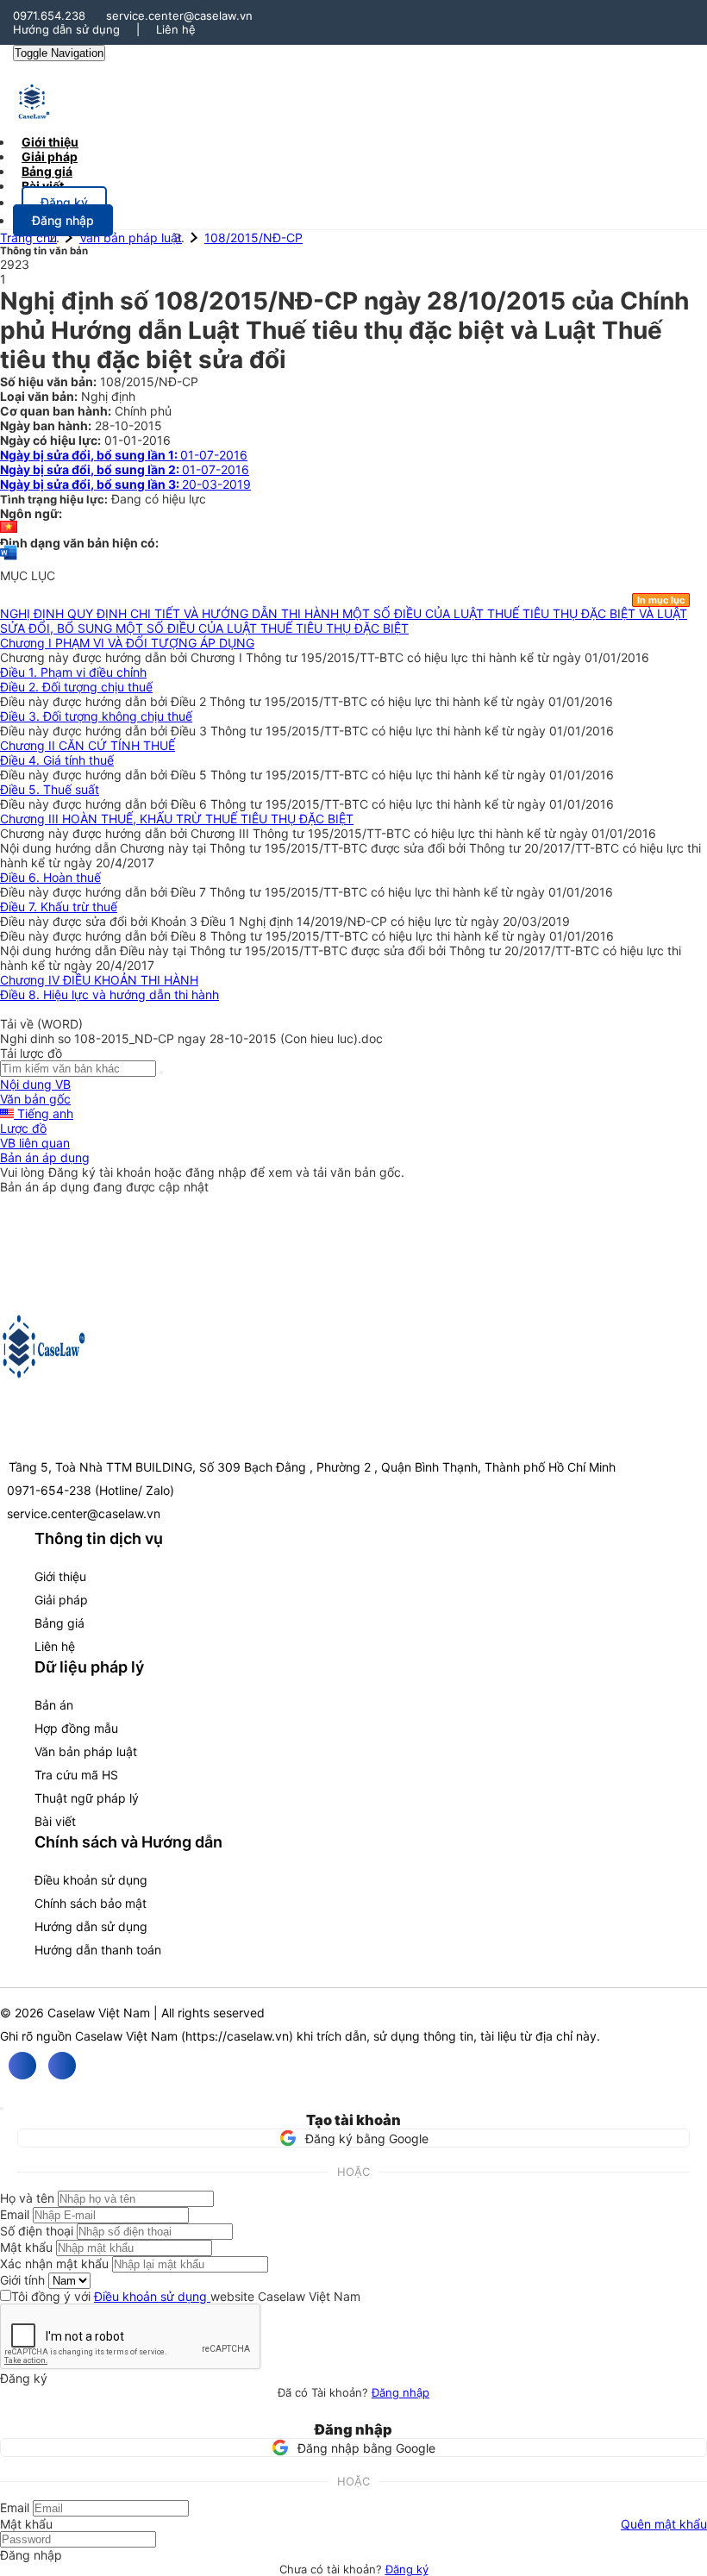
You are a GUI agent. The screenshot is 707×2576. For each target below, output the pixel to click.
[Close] (2, 2109)
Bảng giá (59, 1623)
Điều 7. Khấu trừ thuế (59, 907)
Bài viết (43, 186)
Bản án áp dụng (45, 1157)
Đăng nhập (400, 2392)
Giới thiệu (60, 1576)
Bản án (54, 1705)
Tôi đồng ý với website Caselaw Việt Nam (186, 2296)
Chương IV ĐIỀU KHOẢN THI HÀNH (99, 980)
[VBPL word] (9, 561)
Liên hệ (176, 29)
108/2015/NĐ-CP (253, 238)
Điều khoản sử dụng (91, 1880)
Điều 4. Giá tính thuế (57, 760)
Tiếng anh (44, 1113)
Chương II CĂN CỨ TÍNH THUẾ (88, 745)
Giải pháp (61, 1600)
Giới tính (22, 2280)
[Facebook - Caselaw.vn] (22, 2066)
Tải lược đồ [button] (31, 1053)
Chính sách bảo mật (91, 1903)
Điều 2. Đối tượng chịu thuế (76, 687)
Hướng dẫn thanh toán (98, 1950)
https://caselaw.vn (237, 2036)
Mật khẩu (26, 2247)
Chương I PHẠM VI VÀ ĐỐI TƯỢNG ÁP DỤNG (127, 643)
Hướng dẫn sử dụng (66, 29)
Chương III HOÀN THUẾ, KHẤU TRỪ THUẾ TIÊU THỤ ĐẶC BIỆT (177, 819)
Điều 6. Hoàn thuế (50, 877)
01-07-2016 (124, 455)
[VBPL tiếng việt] (9, 528)
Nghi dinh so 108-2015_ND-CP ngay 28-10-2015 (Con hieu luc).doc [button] (191, 1038)
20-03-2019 (125, 484)
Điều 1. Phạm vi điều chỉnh (73, 672)
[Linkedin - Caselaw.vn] (62, 2066)
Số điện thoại (37, 2231)
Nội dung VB (35, 1084)
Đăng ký (407, 2569)
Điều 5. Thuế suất (50, 789)
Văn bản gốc (35, 1099)
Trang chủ (28, 238)
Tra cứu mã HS (76, 1775)
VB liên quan (35, 1143)
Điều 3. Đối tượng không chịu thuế (96, 716)
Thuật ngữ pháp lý (87, 1798)
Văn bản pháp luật (131, 238)
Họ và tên (27, 2198)
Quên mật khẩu (664, 2524)
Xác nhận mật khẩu (54, 2263)
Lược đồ (23, 1128)
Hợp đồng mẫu (76, 1728)
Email (15, 2214)
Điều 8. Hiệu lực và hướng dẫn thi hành (109, 994)
